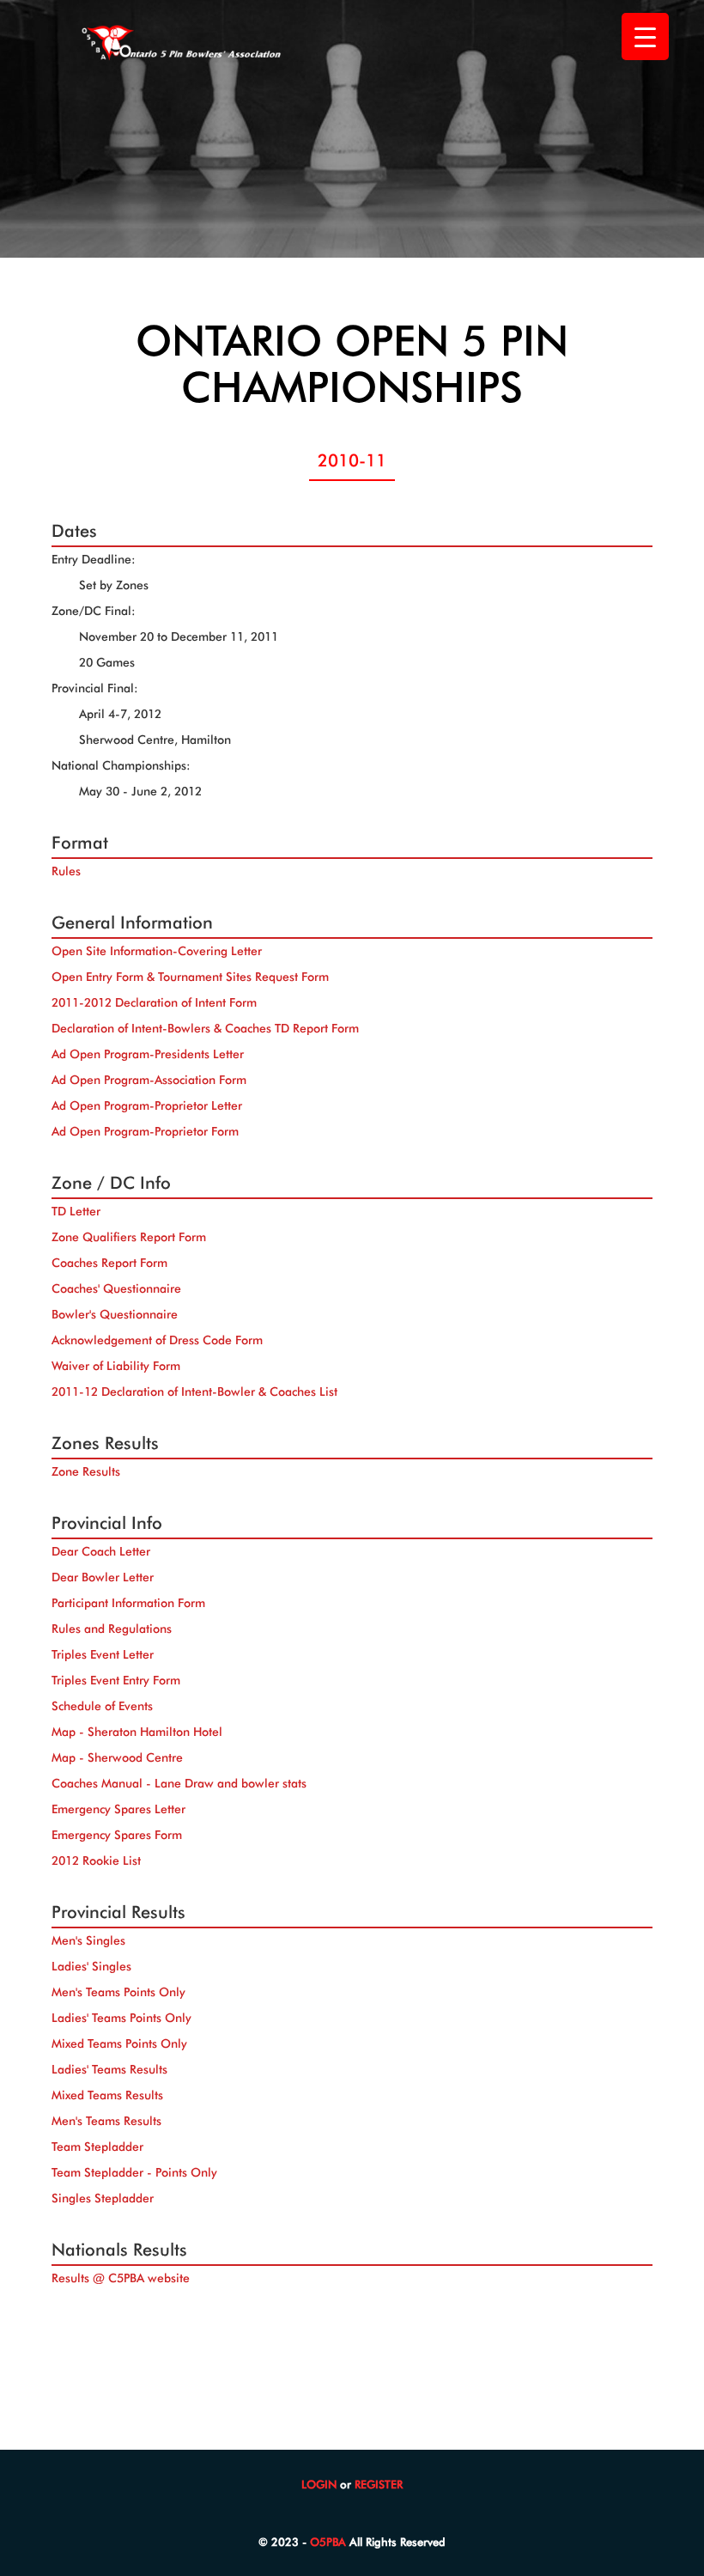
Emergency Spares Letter (118, 1809)
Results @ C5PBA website (121, 2278)
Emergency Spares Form (117, 1835)
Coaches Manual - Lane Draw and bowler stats (179, 1783)
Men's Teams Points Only (118, 1992)
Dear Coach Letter (101, 1551)
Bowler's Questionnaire (115, 1314)
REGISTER (379, 2484)
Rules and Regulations (112, 1629)
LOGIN (319, 2484)
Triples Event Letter (103, 1654)
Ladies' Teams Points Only (121, 2018)
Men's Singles (88, 1940)
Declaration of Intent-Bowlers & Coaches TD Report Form (205, 1028)
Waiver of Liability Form (116, 1366)
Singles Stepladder (103, 2198)
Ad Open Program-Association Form (149, 1080)
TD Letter (76, 1211)
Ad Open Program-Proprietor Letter (147, 1105)
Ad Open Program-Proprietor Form (145, 1131)
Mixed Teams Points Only (119, 2043)
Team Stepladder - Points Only (134, 2172)
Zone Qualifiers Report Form (129, 1237)
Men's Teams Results (106, 2121)
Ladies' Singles (91, 1966)
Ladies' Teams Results (109, 2069)
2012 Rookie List (96, 1860)
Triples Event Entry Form (116, 1680)
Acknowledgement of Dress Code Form (157, 1340)
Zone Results (86, 1471)
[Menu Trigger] (645, 37)
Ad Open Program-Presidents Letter (148, 1054)
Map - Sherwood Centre (117, 1757)
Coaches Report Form (109, 1263)
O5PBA (328, 2542)
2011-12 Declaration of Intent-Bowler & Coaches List (194, 1392)
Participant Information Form (128, 1603)
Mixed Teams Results (107, 2095)
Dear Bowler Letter (103, 1577)
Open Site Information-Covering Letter (157, 951)
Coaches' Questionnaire (116, 1288)
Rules (66, 871)
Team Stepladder (97, 2147)
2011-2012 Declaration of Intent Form (154, 1002)
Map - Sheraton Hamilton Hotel (137, 1732)
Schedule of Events (102, 1706)
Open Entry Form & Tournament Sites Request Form (190, 977)
